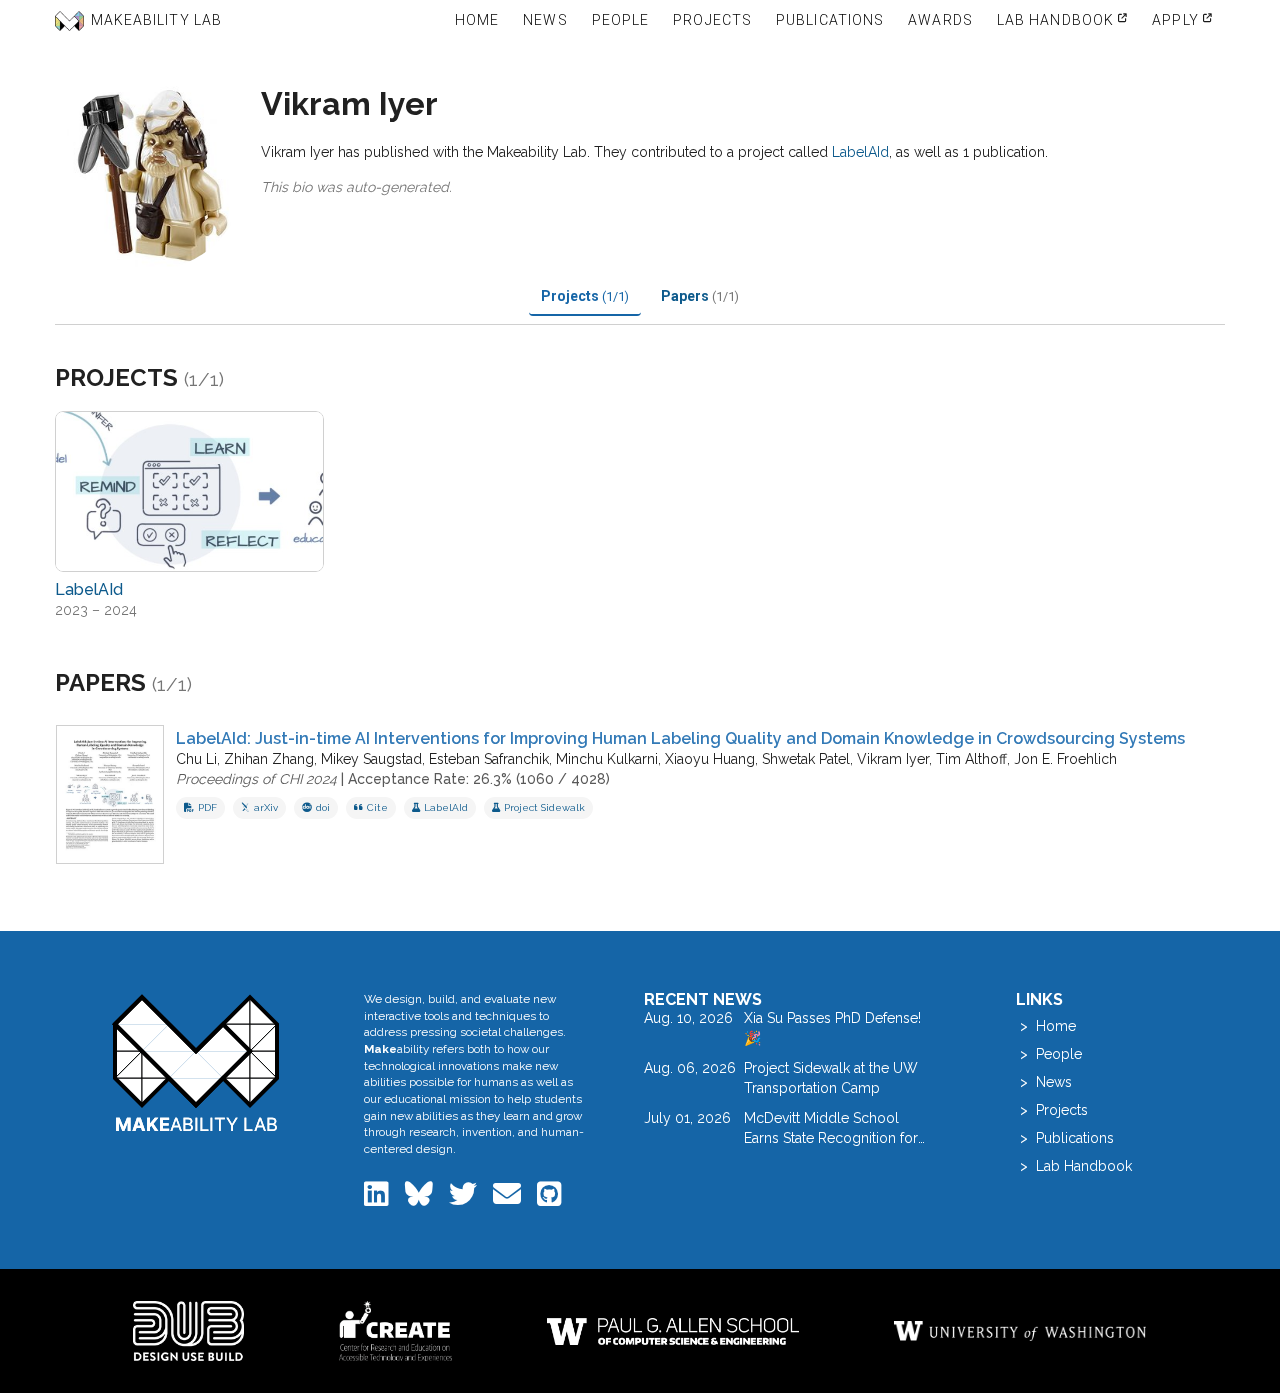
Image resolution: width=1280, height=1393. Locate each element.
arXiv (266, 807)
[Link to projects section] (248, 380)
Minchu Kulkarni (607, 759)
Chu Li (196, 759)
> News (1044, 1082)
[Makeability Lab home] (196, 1062)
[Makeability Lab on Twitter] (465, 1199)
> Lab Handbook (1074, 1166)
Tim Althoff (971, 759)
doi (323, 807)
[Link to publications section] (216, 685)
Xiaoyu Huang (710, 759)
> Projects (1052, 1110)
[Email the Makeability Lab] (509, 1199)
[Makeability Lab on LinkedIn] (378, 1199)
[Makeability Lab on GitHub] (549, 1199)
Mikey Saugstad (371, 759)
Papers (700, 296)
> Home (1046, 1026)
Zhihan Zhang (269, 759)
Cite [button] (377, 807)
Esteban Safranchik (489, 759)
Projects (585, 296)
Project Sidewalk (544, 807)
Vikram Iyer (893, 759)
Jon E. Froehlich (1065, 759)
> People (1049, 1054)
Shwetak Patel (806, 759)
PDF (207, 807)
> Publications (1065, 1138)
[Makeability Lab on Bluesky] (421, 1199)
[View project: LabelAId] (189, 491)
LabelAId (860, 152)
